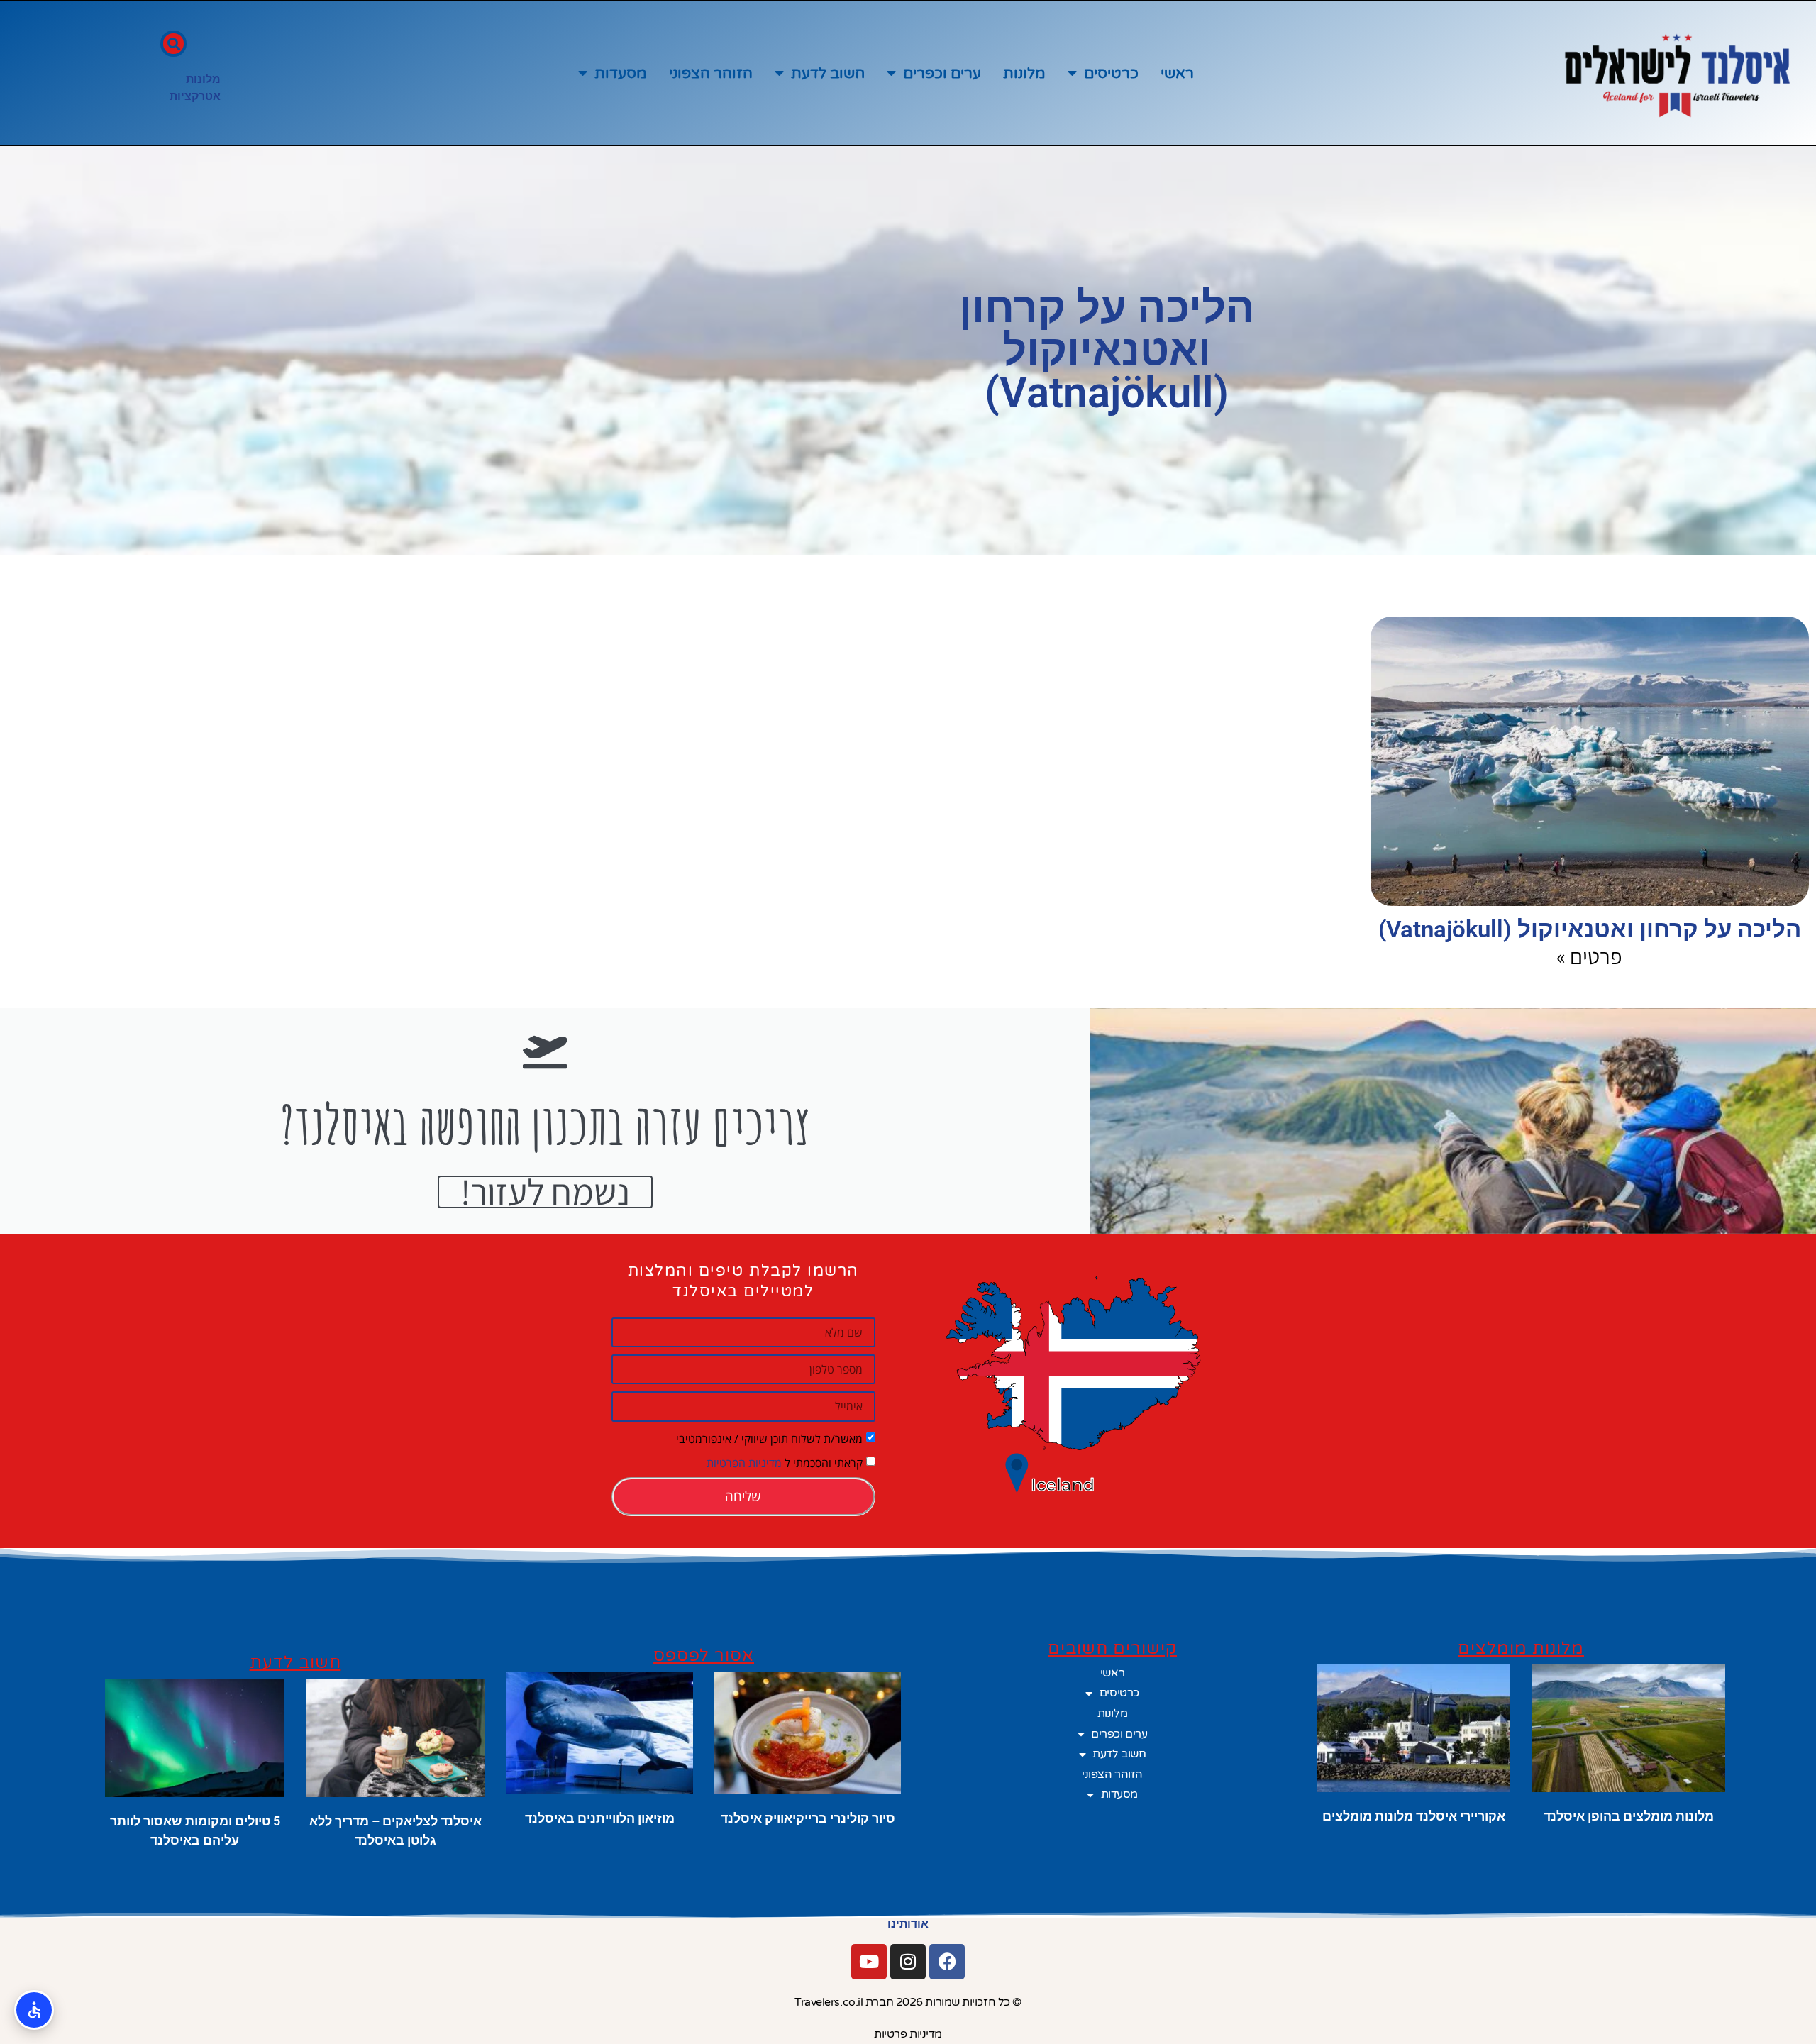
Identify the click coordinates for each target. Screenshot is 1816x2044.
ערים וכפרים (942, 73)
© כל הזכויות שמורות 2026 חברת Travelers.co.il (908, 2002)
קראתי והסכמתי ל (785, 1462)
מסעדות (621, 73)
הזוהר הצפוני (711, 73)
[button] (173, 44)
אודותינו (908, 1924)
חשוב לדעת (828, 73)
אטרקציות (195, 96)
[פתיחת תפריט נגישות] (34, 2010)
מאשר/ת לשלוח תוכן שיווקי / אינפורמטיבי (769, 1438)
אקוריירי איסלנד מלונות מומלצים (1414, 1816)
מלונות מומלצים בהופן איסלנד (1629, 1816)
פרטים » (1589, 956)
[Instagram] (908, 1962)
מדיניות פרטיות (908, 2034)
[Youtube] (869, 1962)
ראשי (1177, 73)
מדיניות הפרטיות (744, 1462)
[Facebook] (947, 1962)
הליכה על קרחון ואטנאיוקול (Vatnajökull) (1590, 929)
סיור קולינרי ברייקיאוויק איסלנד (808, 1818)
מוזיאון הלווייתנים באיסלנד (600, 1818)
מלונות (1024, 73)
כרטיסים (1111, 73)
